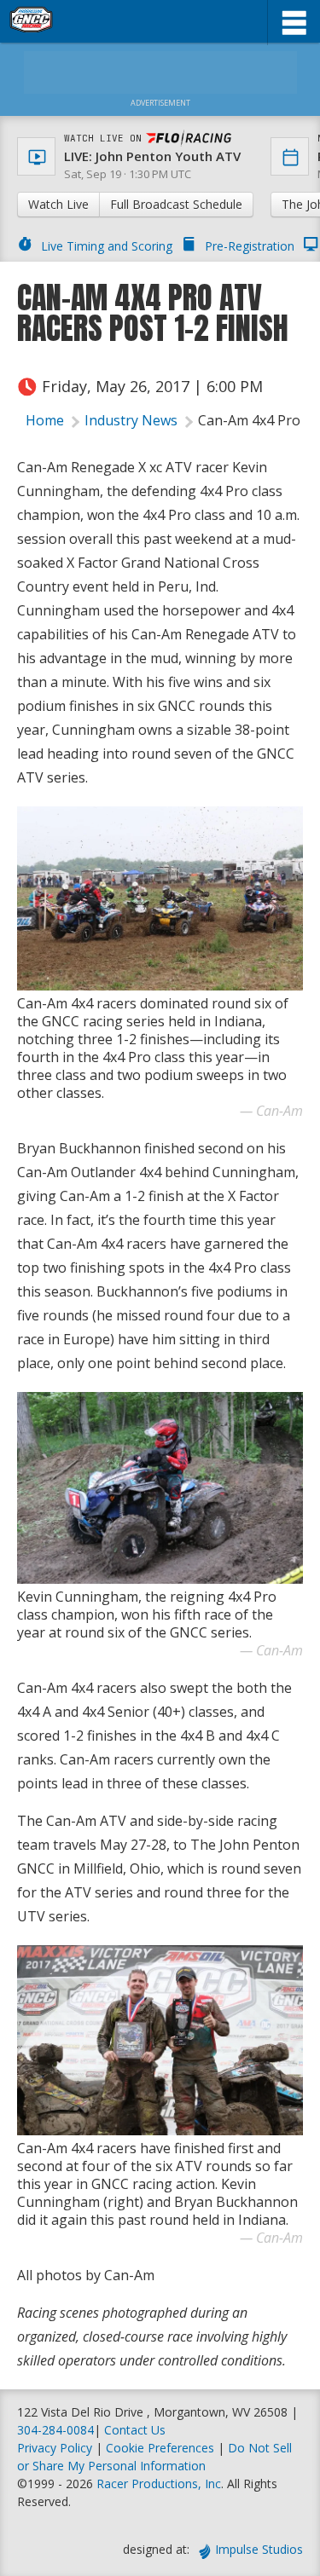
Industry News (131, 420)
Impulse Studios (259, 2549)
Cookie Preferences (162, 2448)
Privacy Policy (55, 2448)
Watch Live (58, 204)
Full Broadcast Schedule (176, 204)
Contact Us (135, 2430)
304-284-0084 (55, 2430)
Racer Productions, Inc (159, 2484)
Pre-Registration (250, 246)
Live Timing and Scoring (107, 246)
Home (45, 420)
